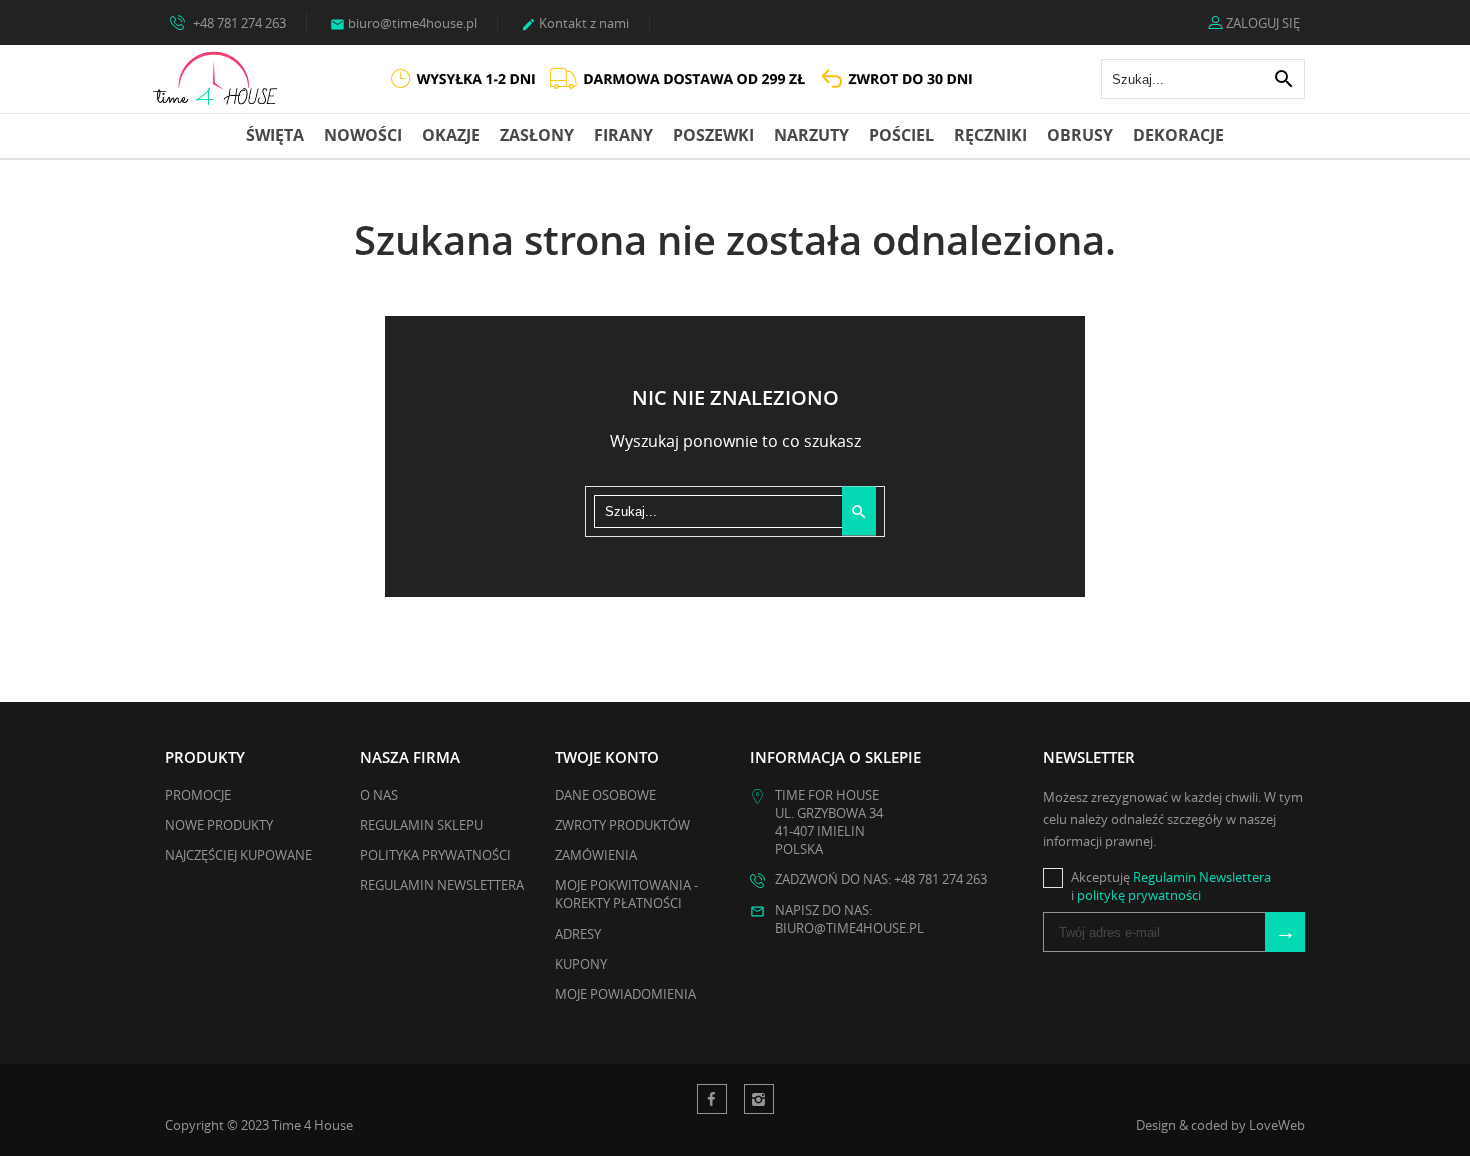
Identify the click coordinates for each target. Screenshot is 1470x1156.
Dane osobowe (605, 795)
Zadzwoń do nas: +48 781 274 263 (881, 879)
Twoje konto (607, 757)
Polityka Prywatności (435, 855)
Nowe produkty (219, 825)
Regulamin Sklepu (421, 825)
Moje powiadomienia (625, 994)
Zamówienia (596, 855)
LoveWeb (1277, 1125)
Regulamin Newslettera (442, 885)
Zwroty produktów (622, 825)
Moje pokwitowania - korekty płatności (626, 894)
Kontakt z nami (575, 23)
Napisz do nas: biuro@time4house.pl (849, 919)
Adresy (578, 934)
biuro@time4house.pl (403, 23)
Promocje (198, 795)
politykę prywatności (1139, 895)
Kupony (581, 964)
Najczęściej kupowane (238, 855)
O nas (379, 795)
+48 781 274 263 (238, 23)
